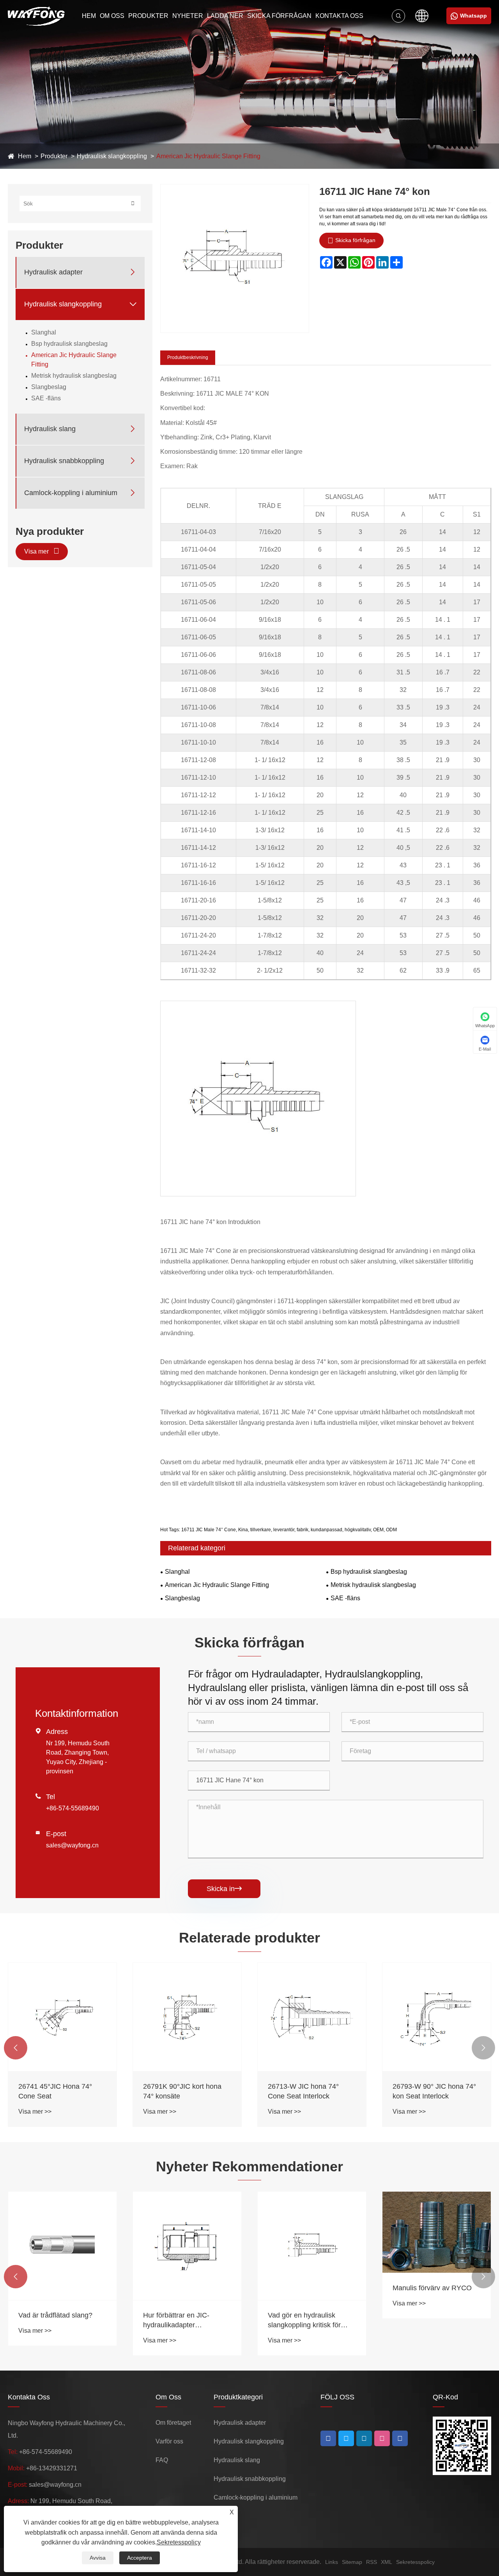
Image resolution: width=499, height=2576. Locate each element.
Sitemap (352, 2562)
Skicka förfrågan (279, 16)
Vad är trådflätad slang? (55, 2315)
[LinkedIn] (346, 2438)
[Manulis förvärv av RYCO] (437, 2232)
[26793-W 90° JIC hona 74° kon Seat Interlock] (437, 2017)
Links (332, 2562)
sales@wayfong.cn (72, 1845)
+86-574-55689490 (73, 1808)
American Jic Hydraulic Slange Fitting (208, 156)
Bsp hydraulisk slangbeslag (69, 343)
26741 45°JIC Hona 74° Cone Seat (55, 2091)
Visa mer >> (35, 2112)
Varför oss (169, 2441)
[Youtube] (364, 2438)
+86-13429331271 (52, 2468)
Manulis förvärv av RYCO (432, 2288)
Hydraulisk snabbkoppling (64, 460)
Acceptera (140, 2558)
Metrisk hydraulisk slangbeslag (74, 375)
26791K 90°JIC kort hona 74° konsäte (182, 2091)
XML (387, 2562)
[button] (16, 2048)
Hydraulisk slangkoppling (112, 156)
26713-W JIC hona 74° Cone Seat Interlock (303, 2091)
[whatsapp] (400, 2438)
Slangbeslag (49, 387)
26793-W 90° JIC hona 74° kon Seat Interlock (434, 2091)
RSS (372, 2562)
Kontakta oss (339, 16)
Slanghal (44, 332)
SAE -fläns (46, 398)
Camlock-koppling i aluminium (71, 492)
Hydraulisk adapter (53, 272)
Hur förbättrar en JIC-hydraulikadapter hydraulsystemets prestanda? (176, 2321)
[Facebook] (328, 2438)
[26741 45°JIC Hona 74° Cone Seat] (62, 2017)
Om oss (112, 16)
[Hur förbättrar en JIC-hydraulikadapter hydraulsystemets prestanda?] (187, 2246)
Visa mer (37, 551)
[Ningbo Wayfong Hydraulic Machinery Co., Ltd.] (36, 16)
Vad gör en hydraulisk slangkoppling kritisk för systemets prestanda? (304, 2321)
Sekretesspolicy (415, 2562)
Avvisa (98, 2558)
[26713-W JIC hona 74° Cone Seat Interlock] (312, 2017)
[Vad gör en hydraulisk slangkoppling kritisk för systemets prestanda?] (312, 2246)
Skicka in (224, 1889)
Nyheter (188, 16)
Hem (89, 16)
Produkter (148, 16)
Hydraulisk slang (50, 428)
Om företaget (173, 2423)
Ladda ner (225, 16)
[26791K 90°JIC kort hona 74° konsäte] (187, 2017)
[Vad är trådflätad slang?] (62, 2246)
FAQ (162, 2460)
